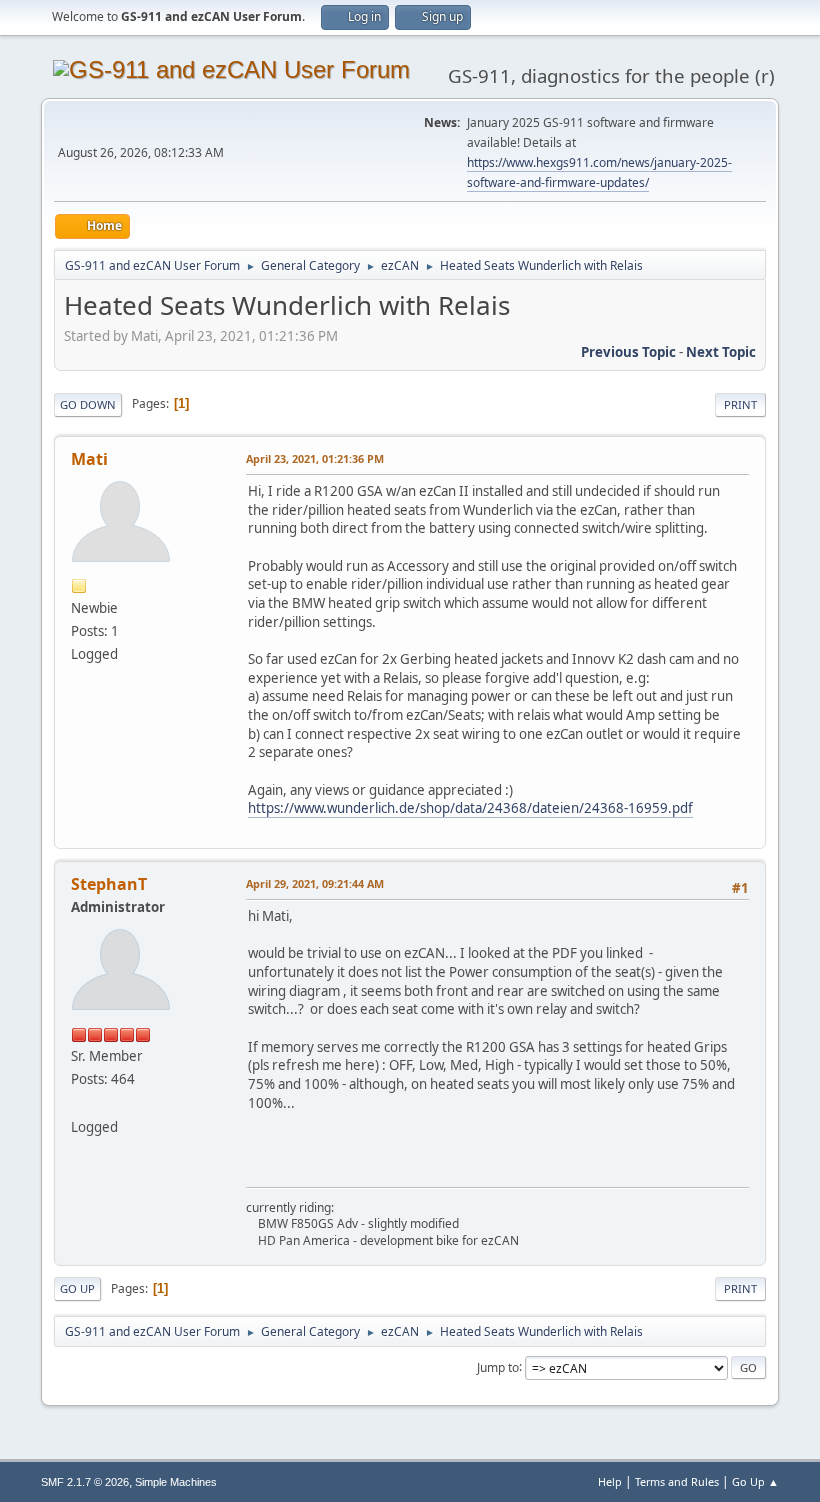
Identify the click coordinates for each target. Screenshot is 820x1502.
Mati (89, 459)
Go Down (88, 404)
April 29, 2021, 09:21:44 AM (315, 883)
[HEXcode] (79, 1102)
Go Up (77, 1288)
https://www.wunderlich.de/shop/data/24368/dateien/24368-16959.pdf (470, 808)
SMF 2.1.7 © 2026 (85, 1482)
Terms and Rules (677, 1481)
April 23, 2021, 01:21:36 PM (315, 458)
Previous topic (628, 352)
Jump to (498, 1366)
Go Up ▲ (755, 1481)
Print (740, 404)
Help (610, 1481)
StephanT (109, 884)
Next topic (721, 352)
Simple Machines (176, 1482)
